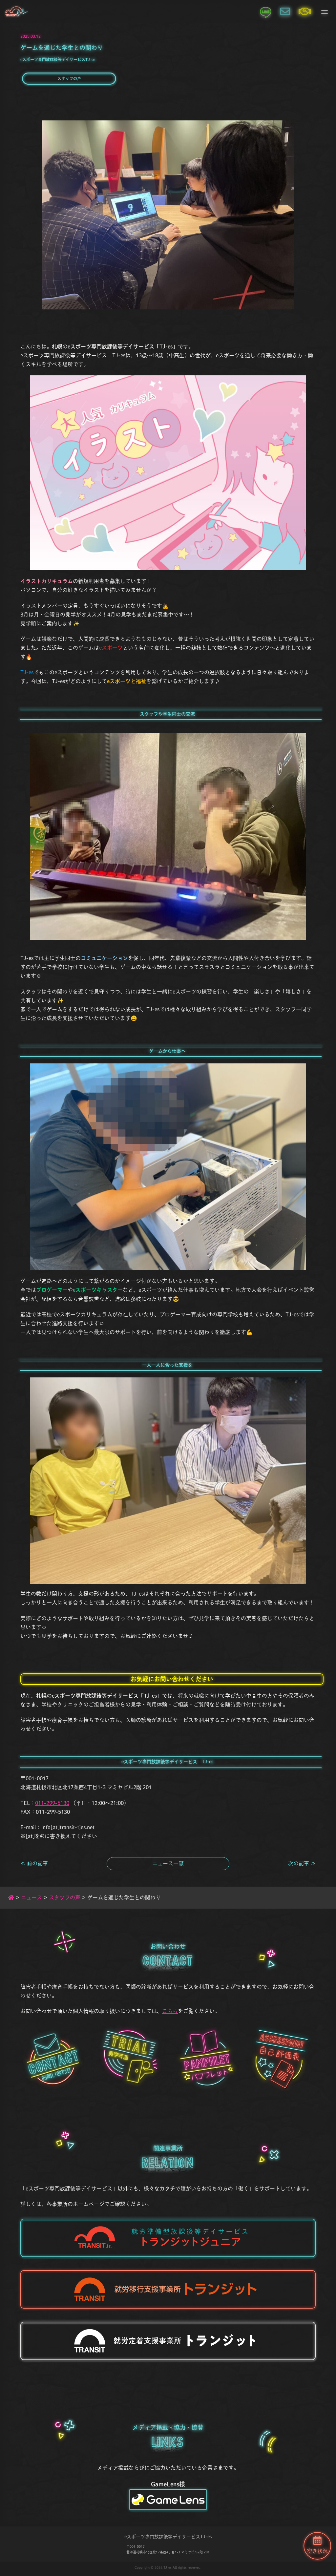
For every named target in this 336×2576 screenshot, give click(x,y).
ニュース (31, 1897)
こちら (170, 2011)
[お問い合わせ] (285, 11)
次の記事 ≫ (302, 1863)
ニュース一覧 (168, 1863)
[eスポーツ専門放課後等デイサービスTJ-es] (16, 11)
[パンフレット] (206, 2058)
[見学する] (130, 2058)
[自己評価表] (282, 2058)
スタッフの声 (69, 78)
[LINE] (265, 11)
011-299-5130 (52, 1803)
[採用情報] (305, 11)
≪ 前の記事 (34, 1863)
